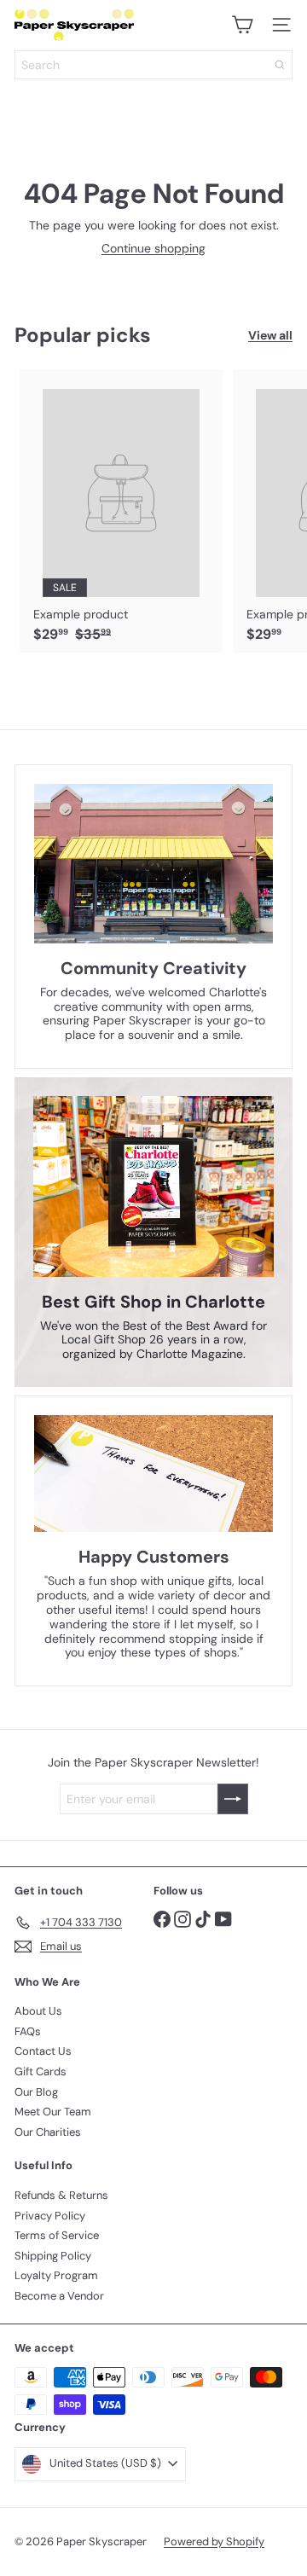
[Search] (280, 65)
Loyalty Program (56, 2275)
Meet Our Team (53, 2112)
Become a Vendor (59, 2296)
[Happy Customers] (153, 1474)
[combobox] (153, 65)
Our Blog (36, 2092)
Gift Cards (41, 2071)
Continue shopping (153, 248)
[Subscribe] (233, 1799)
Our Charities (48, 2132)
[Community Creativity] (153, 864)
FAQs (28, 2031)
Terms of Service (57, 2235)
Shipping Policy (53, 2256)
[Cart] (242, 25)
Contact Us (43, 2051)
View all (270, 336)
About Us (38, 2011)
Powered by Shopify (214, 2541)
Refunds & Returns (61, 2195)
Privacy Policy (50, 2216)
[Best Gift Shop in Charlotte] (153, 1186)
